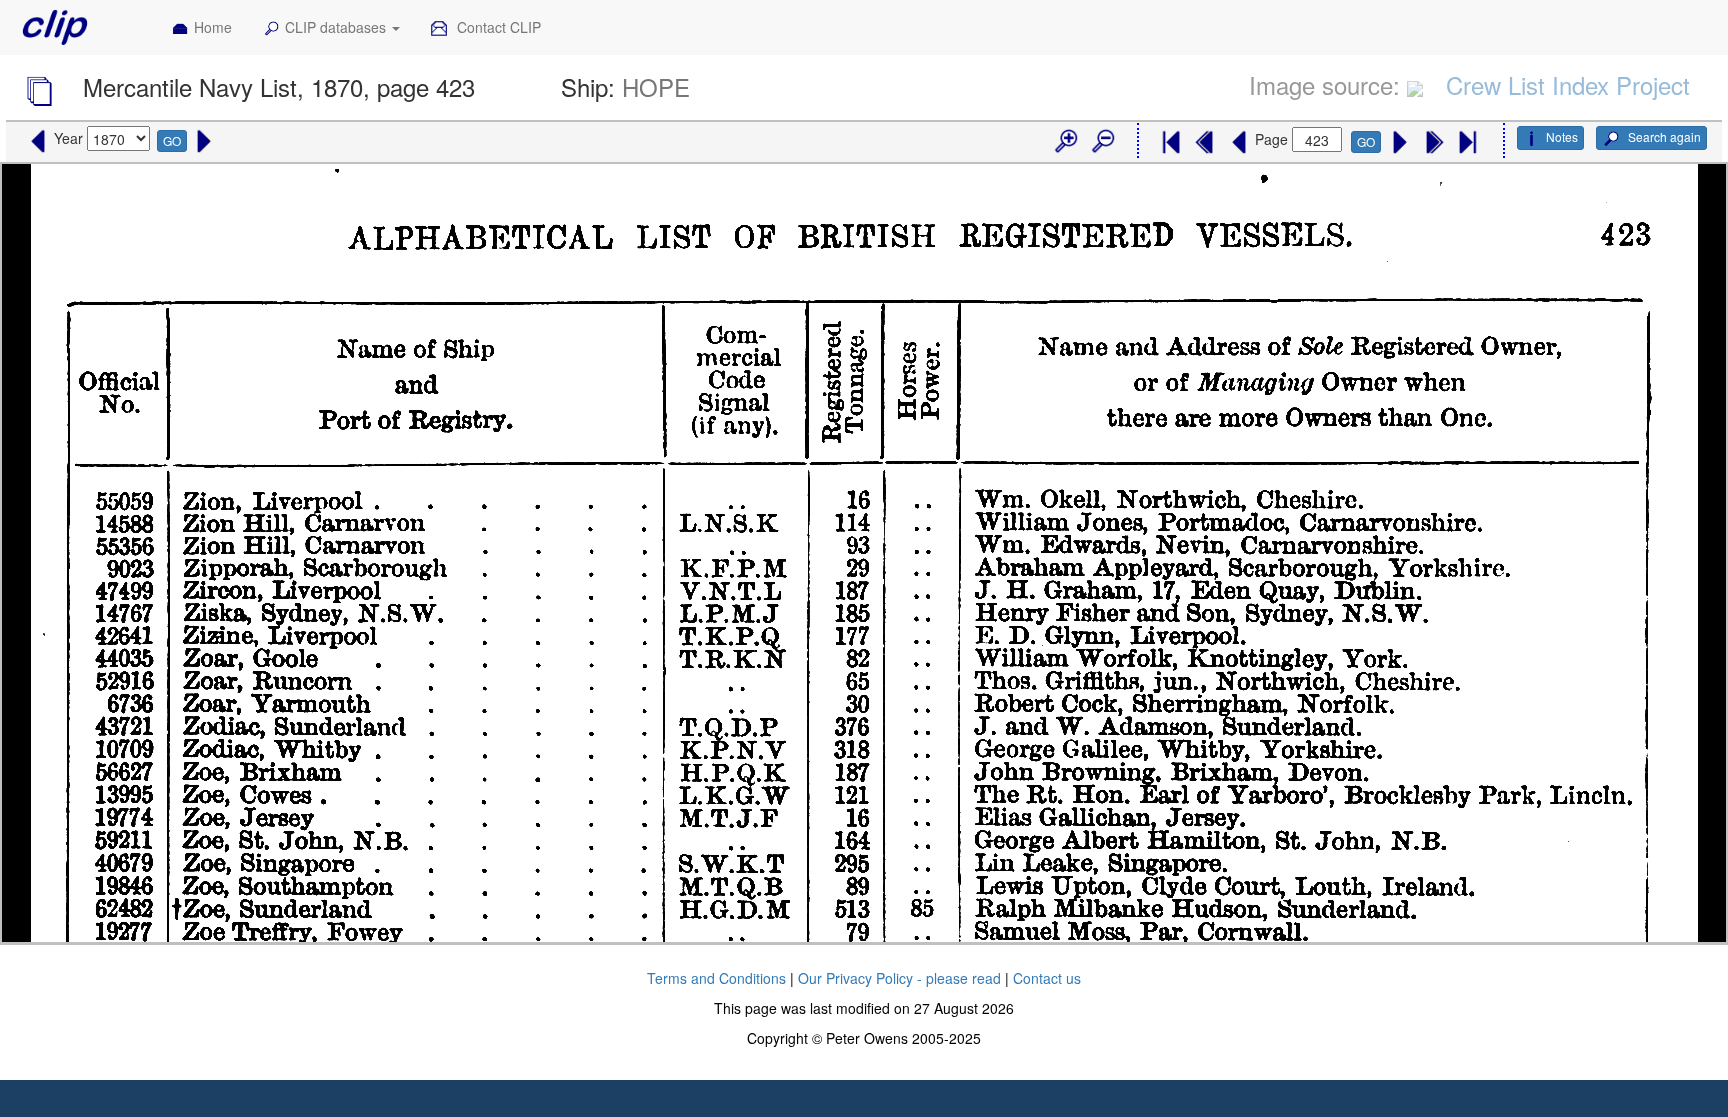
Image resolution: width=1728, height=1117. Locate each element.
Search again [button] (1663, 136)
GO (172, 140)
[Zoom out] (1102, 142)
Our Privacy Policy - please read (899, 978)
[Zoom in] (1065, 142)
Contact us (1047, 978)
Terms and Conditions (716, 978)
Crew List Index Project (1568, 84)
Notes (1562, 136)
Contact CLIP (497, 27)
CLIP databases (337, 27)
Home (213, 27)
